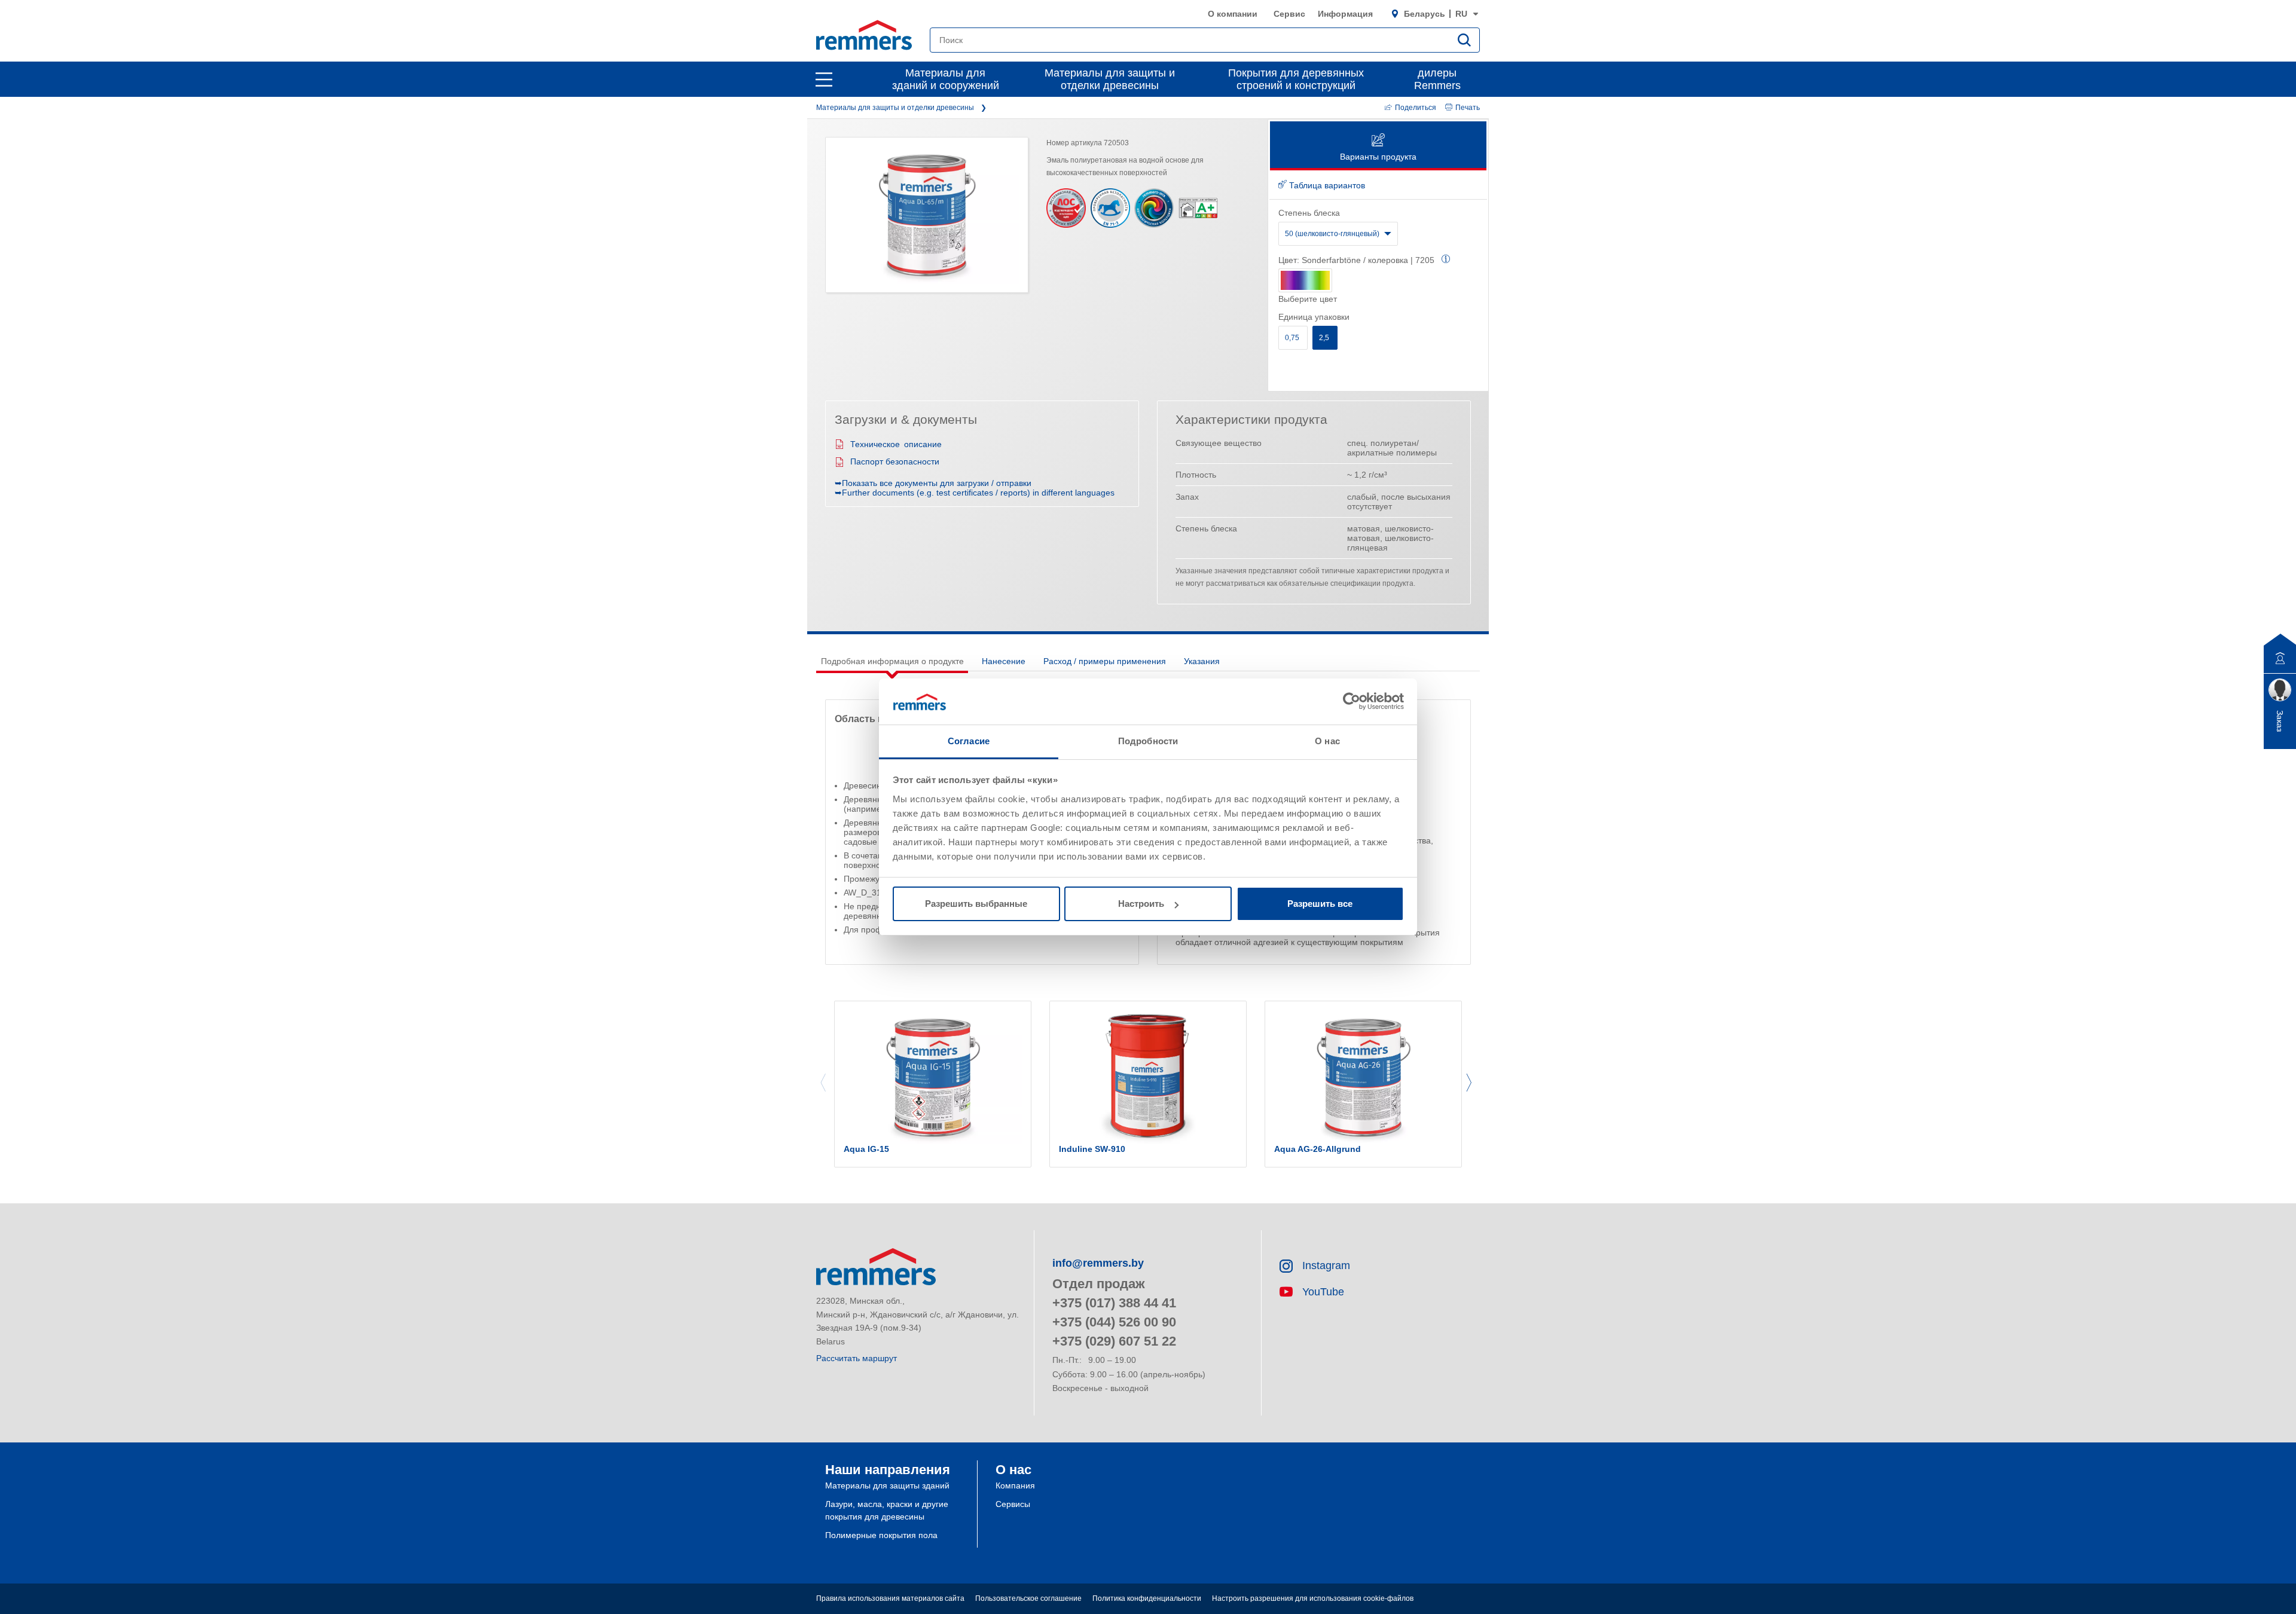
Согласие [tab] (969, 741)
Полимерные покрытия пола (881, 1535)
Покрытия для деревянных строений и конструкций (1296, 79)
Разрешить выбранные (976, 904)
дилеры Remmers (1437, 79)
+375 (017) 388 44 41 (1114, 1303)
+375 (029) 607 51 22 (1114, 1341)
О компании (1233, 14)
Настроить (1141, 904)
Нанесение (1004, 661)
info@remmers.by (1098, 1263)
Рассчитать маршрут (857, 1358)
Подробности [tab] (1148, 741)
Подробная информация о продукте (892, 661)
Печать (1468, 108)
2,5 (1325, 338)
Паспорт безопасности (895, 461)
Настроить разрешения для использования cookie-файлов (1313, 1598)
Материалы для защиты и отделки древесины (1110, 79)
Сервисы (1013, 1504)
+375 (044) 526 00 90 (1114, 1322)
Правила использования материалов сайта (890, 1598)
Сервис (1289, 14)
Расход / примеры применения (1105, 661)
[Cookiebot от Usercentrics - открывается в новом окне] (1352, 701)
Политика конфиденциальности (1147, 1598)
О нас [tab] (1327, 741)
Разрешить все (1320, 904)
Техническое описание (896, 444)
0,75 (1293, 338)
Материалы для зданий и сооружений (946, 79)
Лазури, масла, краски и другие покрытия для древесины (887, 1510)
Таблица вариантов (1326, 185)
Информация (1345, 14)
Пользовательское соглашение (1028, 1598)
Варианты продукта (1378, 157)
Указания (1202, 661)
